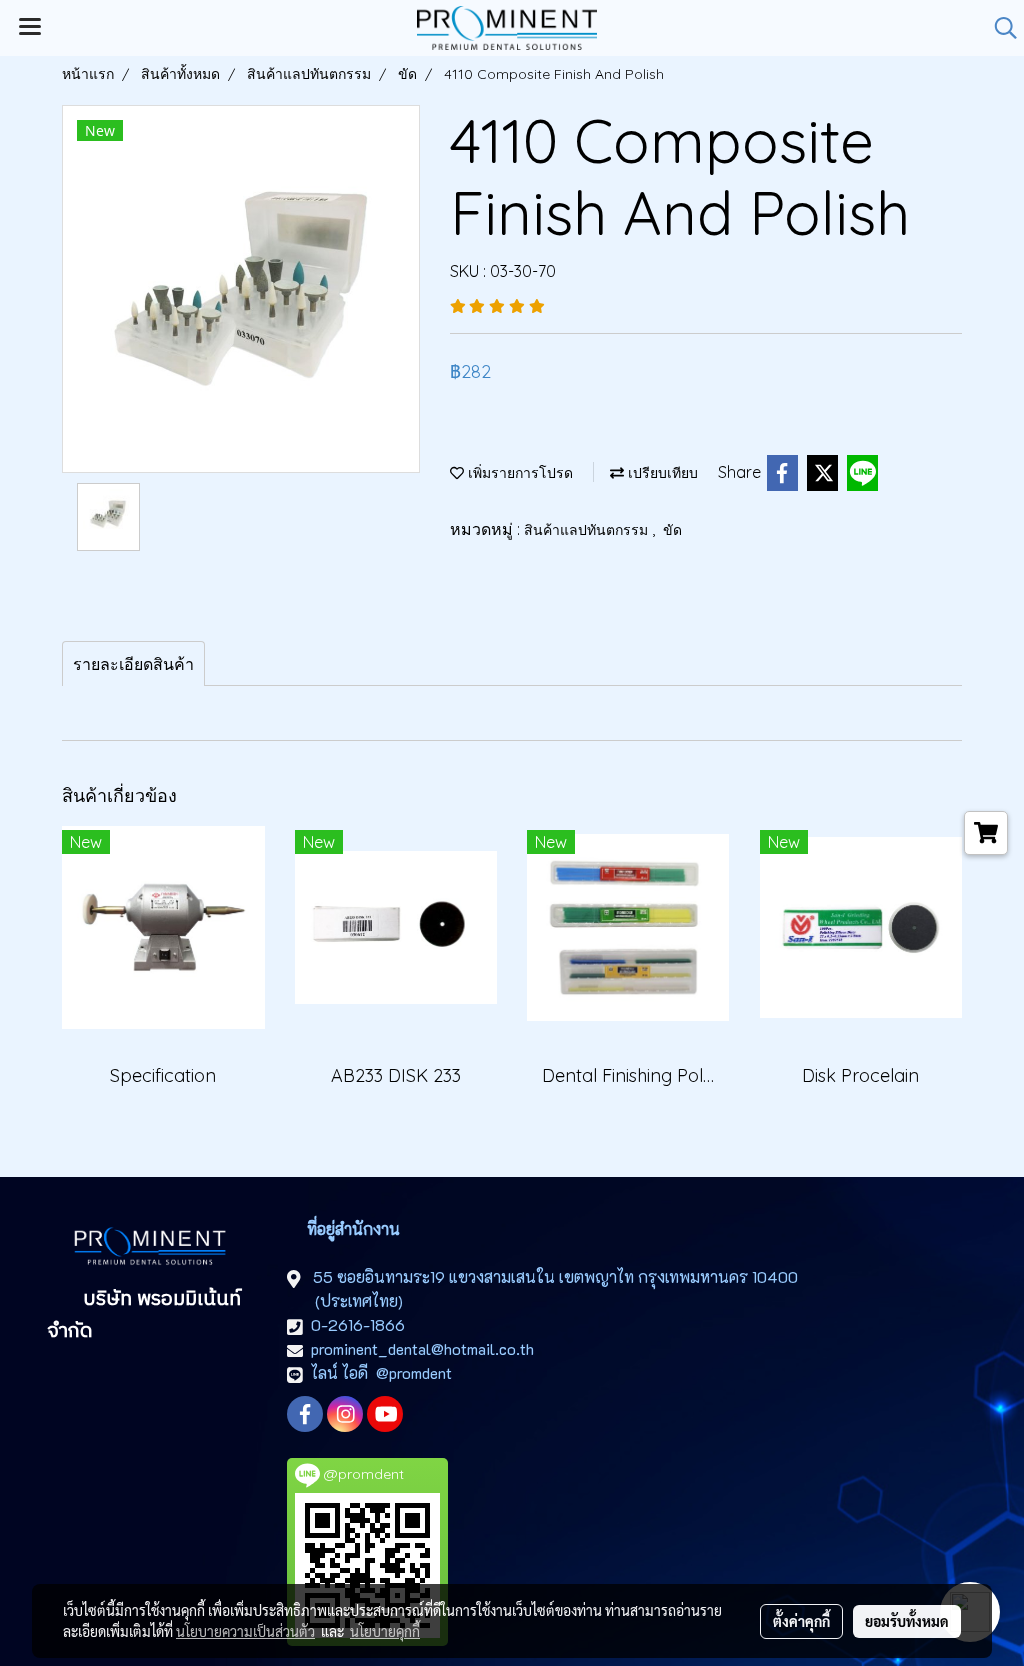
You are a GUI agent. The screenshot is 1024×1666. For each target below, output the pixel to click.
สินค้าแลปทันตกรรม (588, 530)
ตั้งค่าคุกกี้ (801, 1621)
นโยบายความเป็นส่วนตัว (245, 1631)
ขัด (672, 530)
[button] (999, 28)
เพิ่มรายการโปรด (518, 473)
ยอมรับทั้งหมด (907, 1621)
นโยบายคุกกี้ (385, 1631)
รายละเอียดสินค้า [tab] (133, 664)
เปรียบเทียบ (661, 473)
